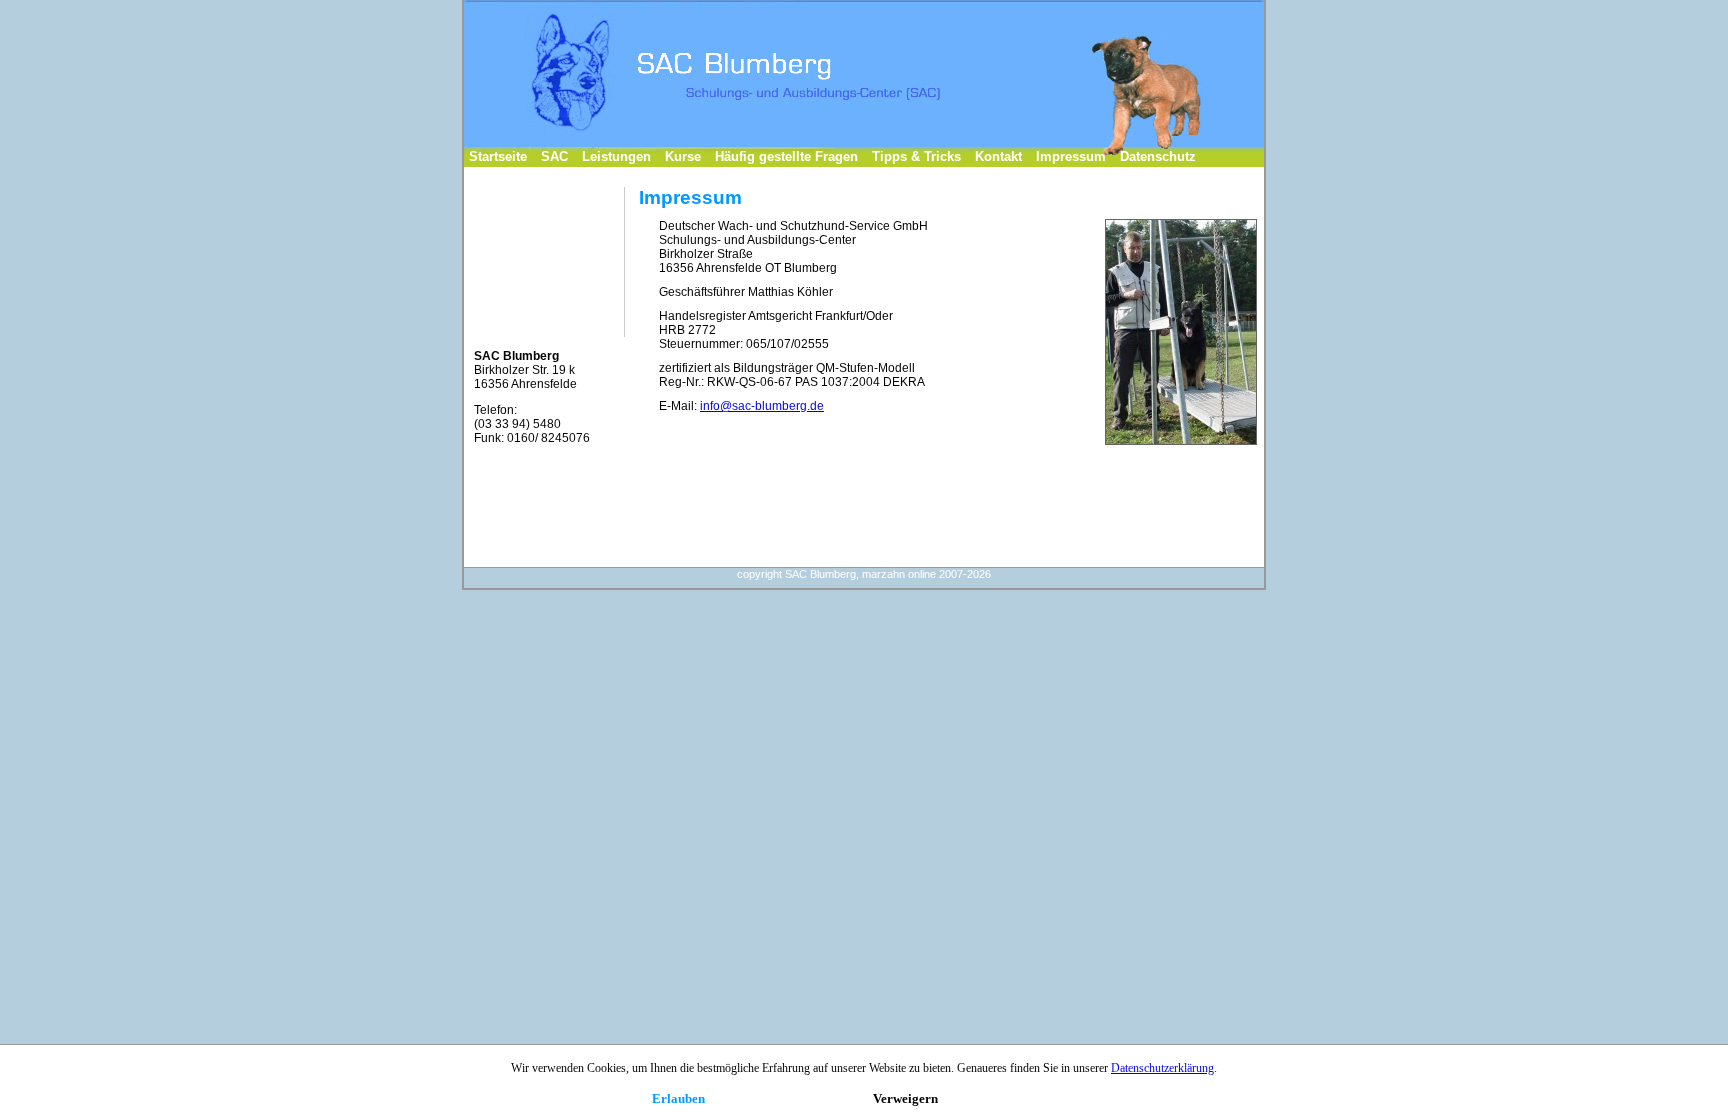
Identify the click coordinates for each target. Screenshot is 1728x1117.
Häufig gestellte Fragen (786, 156)
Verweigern (905, 1098)
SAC (554, 156)
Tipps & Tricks (916, 156)
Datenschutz (1158, 156)
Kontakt (998, 156)
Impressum (1071, 156)
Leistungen (616, 156)
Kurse (683, 156)
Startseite (498, 156)
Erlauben (678, 1098)
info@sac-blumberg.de (762, 406)
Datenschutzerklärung (1162, 1068)
